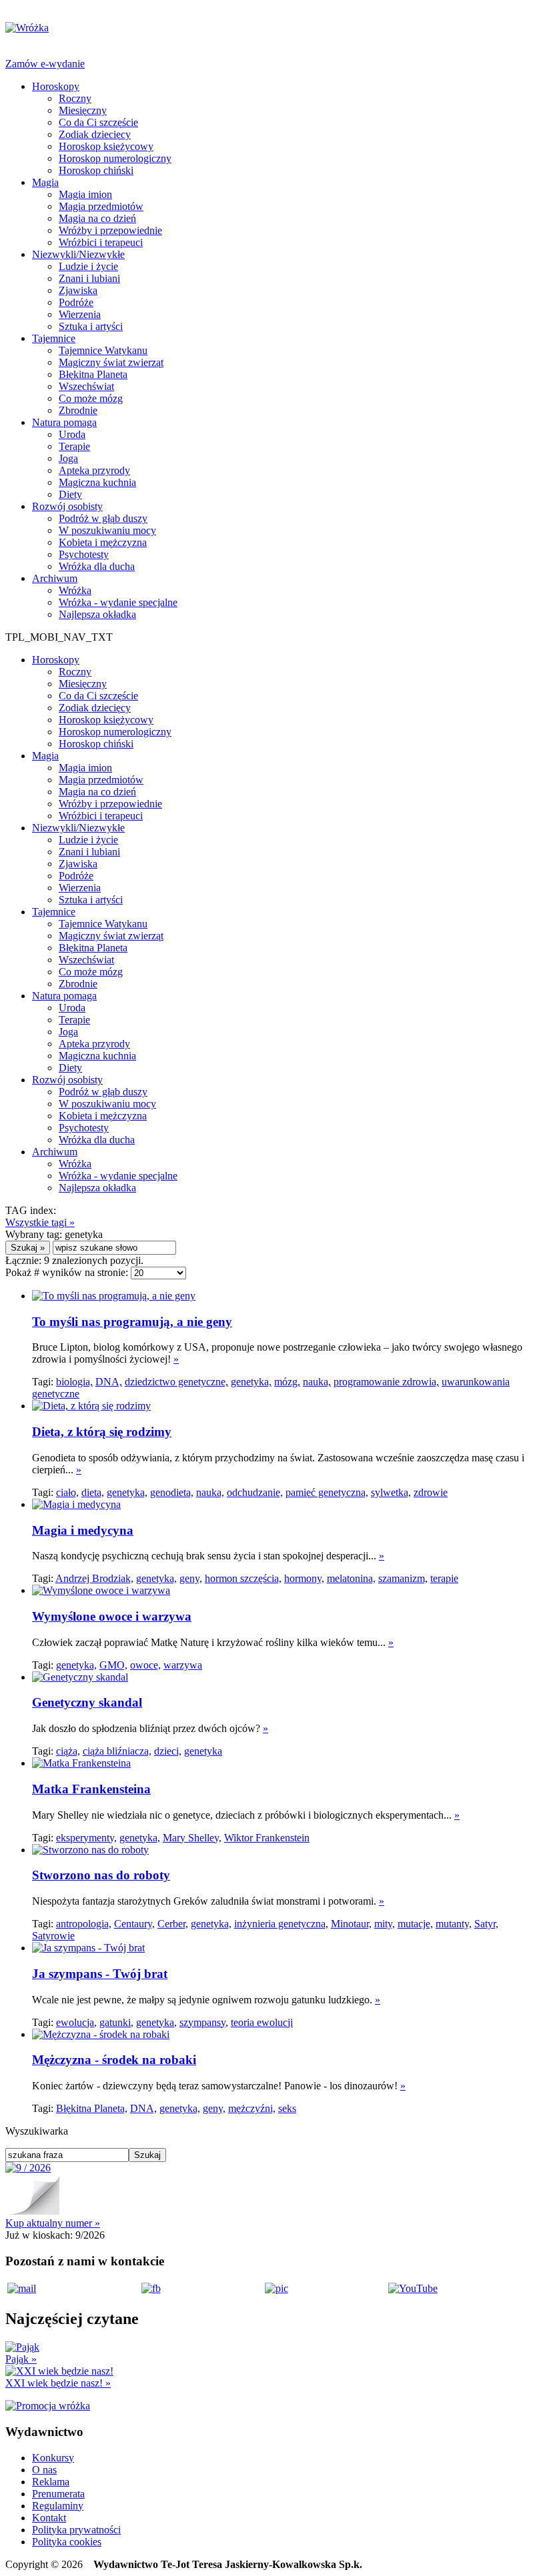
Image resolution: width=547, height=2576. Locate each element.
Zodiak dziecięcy (95, 134)
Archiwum (55, 578)
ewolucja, (76, 2022)
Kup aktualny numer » (53, 2223)
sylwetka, (391, 1492)
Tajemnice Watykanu (103, 350)
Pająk (21, 2359)
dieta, (93, 1492)
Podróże (76, 302)
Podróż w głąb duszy (103, 518)
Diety (70, 494)
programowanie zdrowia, (386, 1382)
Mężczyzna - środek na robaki (114, 2060)
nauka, (317, 1382)
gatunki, (116, 2022)
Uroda (72, 434)
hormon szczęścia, (243, 1578)
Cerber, (173, 1924)
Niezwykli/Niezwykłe (78, 254)
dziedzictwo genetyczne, (176, 1382)
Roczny (75, 98)
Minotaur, (351, 1924)
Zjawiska (78, 290)
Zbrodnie (78, 410)
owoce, (145, 1665)
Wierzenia (80, 314)
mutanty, (454, 1924)
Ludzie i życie (88, 266)
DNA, (109, 1382)
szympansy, (204, 2022)
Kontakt (49, 2518)
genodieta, (172, 1492)
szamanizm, (403, 1578)
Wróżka (75, 590)
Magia (45, 182)
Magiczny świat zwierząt (111, 362)
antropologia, (84, 1924)
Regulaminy (58, 2506)
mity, (385, 1924)
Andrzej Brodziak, (94, 1578)
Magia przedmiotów (101, 206)
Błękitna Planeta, (92, 2108)
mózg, (287, 1382)
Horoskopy (56, 86)
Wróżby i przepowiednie (110, 230)
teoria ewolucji (262, 2022)
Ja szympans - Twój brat (100, 1974)
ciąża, (68, 1751)
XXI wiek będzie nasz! (58, 2383)
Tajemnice (54, 338)
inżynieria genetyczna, (281, 1924)
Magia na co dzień (97, 218)
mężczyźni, (252, 2108)
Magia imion (85, 194)
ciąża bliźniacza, (117, 1751)
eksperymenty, (86, 1838)
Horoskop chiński (96, 170)
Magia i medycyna (83, 1530)
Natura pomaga (64, 422)
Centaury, (134, 1924)
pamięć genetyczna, (327, 1492)
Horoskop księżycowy (106, 146)
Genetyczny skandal (87, 1702)
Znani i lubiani (89, 278)
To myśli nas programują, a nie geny (132, 1322)
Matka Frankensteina (91, 1789)
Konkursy (53, 2458)
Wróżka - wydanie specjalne (118, 602)
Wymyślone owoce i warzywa (112, 1616)
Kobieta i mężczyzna (103, 542)
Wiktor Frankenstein (267, 1838)
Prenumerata (58, 2494)
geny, (191, 1578)
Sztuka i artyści (91, 326)
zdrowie (431, 1492)
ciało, (67, 1492)
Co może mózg (91, 398)
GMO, (113, 1665)
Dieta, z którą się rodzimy (102, 1432)
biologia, (74, 1382)
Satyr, (486, 1924)
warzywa (183, 1665)
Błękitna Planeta (93, 374)
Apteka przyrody (94, 470)
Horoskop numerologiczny (115, 158)
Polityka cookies (67, 2542)
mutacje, (415, 1924)
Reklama (51, 2482)
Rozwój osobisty (67, 506)
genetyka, (251, 1382)
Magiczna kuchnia (97, 482)
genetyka (203, 1751)
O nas (44, 2470)
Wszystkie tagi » (40, 1222)
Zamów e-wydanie (45, 64)
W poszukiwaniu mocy (107, 530)
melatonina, (351, 1578)
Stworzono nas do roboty (101, 1875)
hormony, (304, 1578)
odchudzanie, (255, 1492)
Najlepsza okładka (97, 614)
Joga (68, 458)
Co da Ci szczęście (98, 122)
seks (287, 2108)
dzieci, (168, 1751)
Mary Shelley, (192, 1838)
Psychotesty (84, 554)
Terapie (74, 446)
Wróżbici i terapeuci (101, 242)
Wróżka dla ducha (97, 566)
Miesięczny (83, 110)
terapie (444, 1578)
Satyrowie (53, 1936)
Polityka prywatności (76, 2530)
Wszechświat (86, 386)
